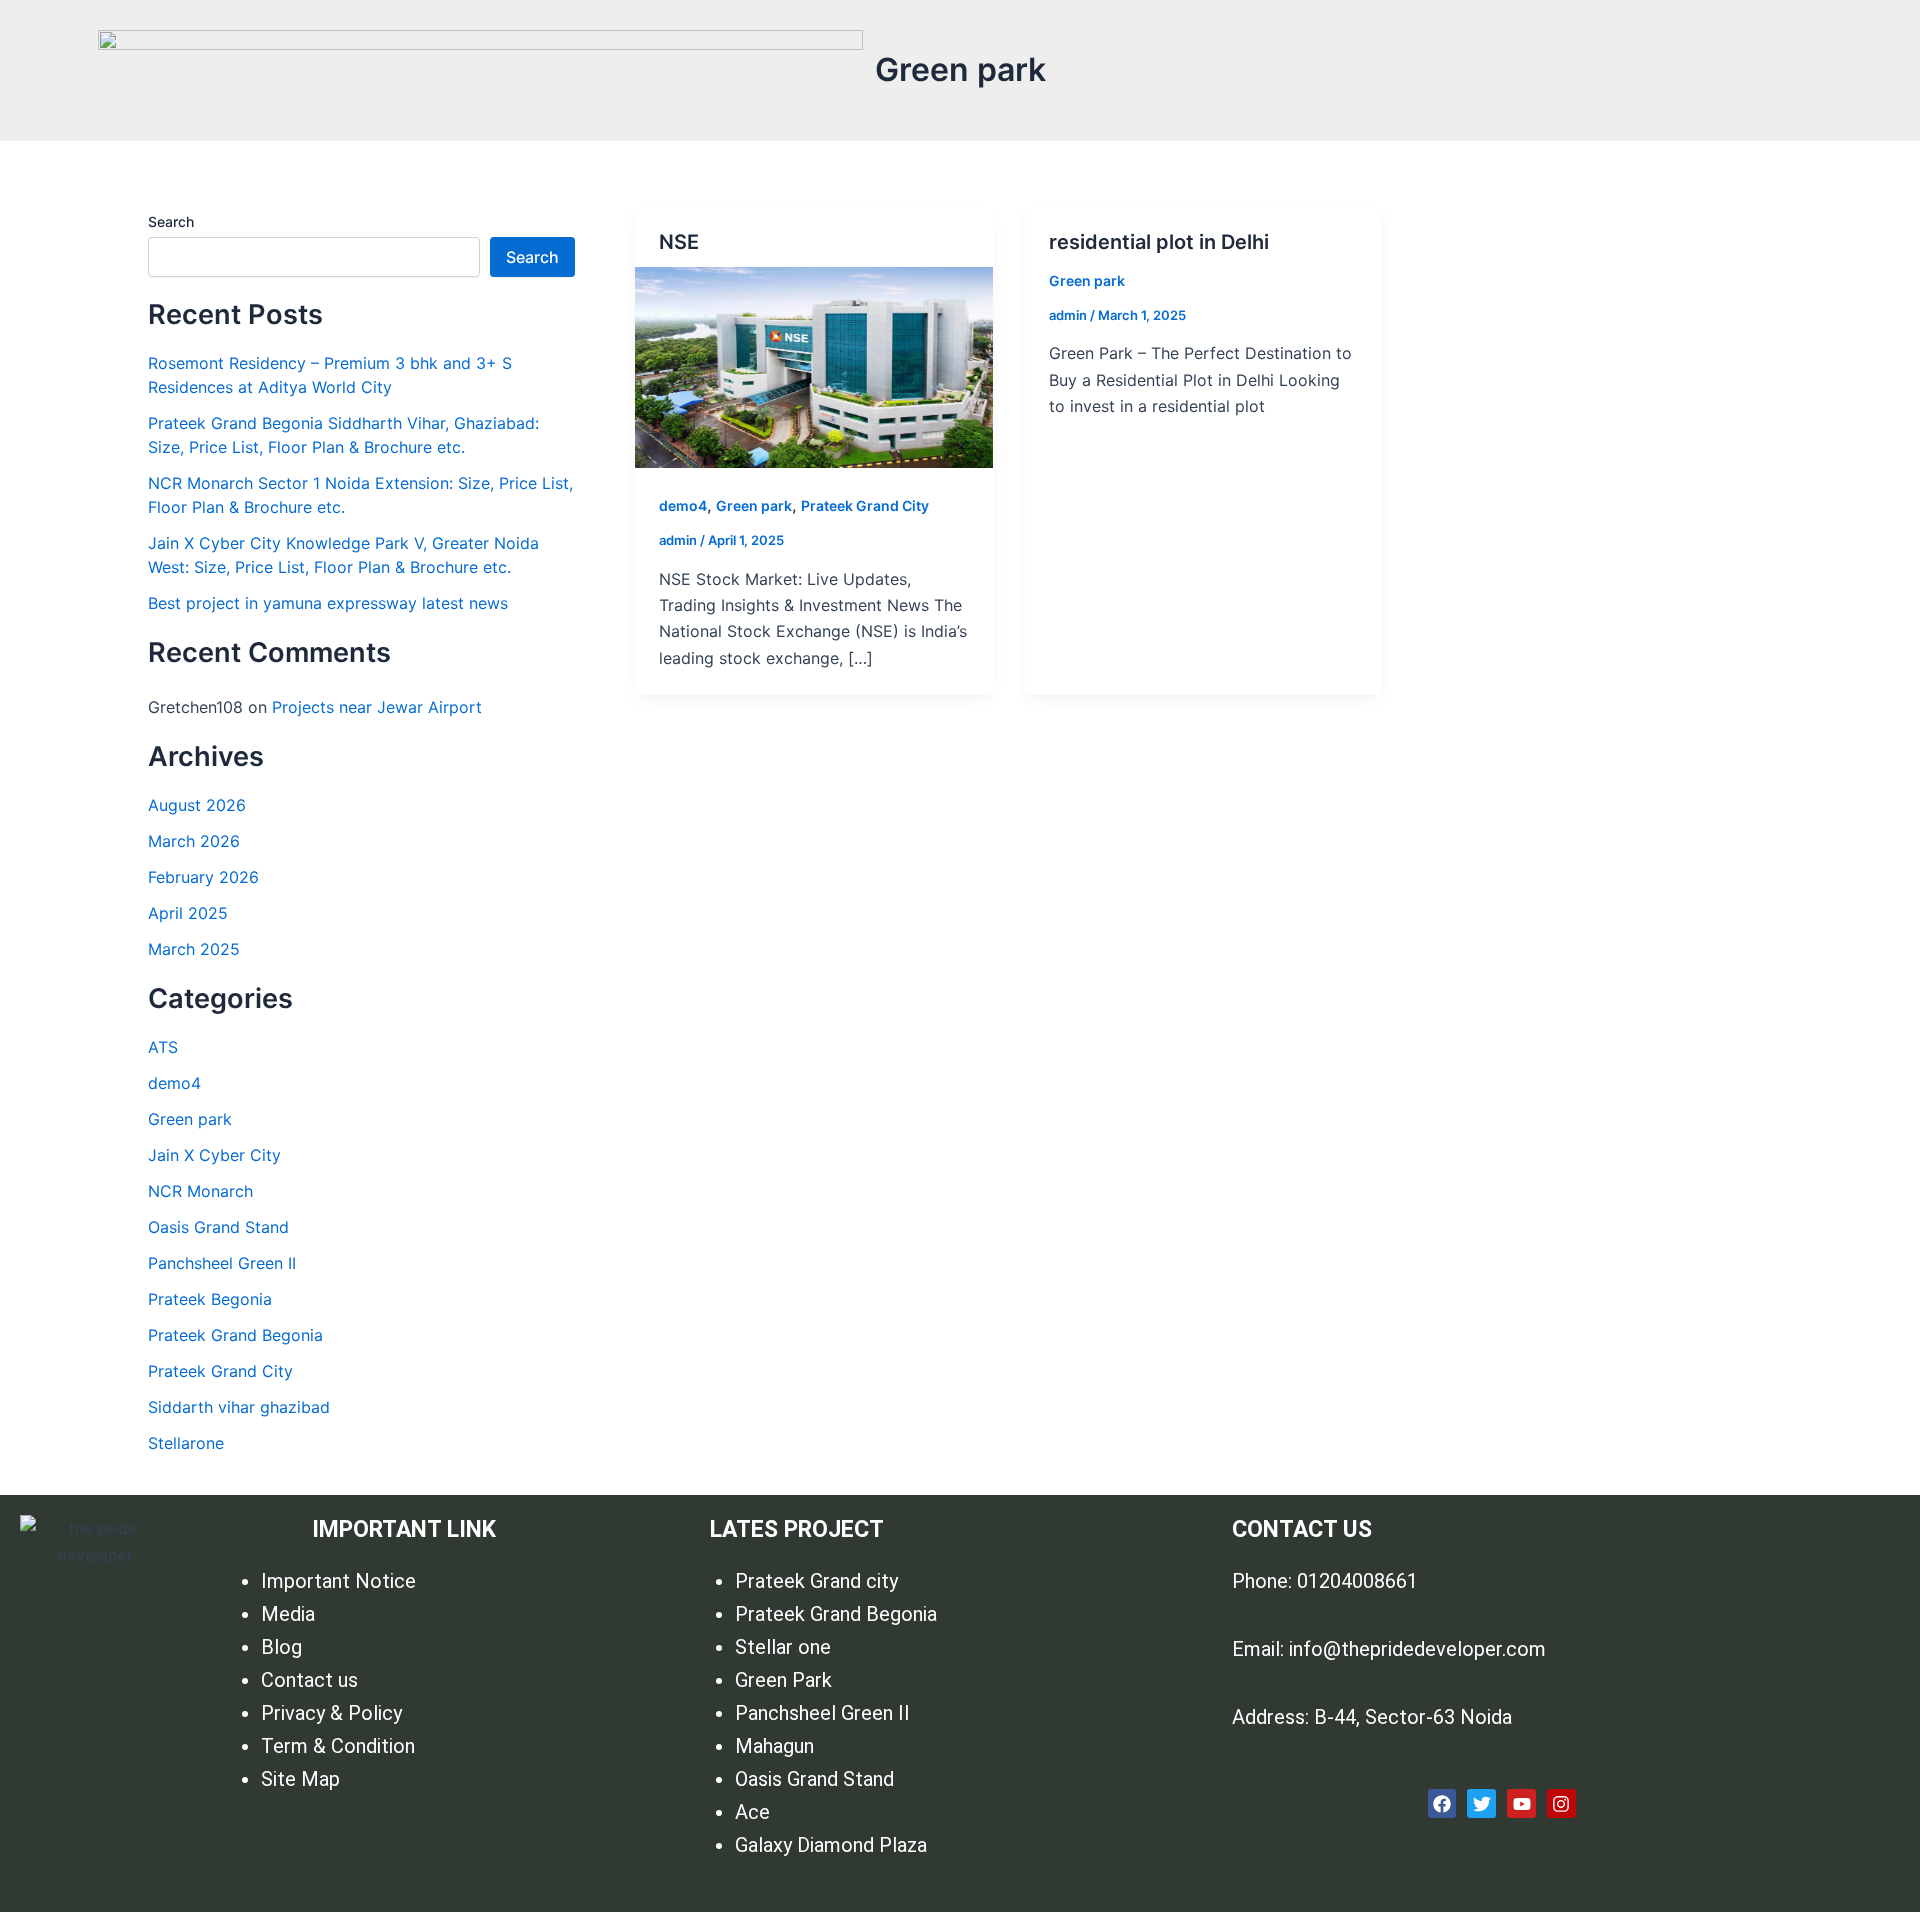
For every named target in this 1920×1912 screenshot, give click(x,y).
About (1013, 193)
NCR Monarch (200, 1191)
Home (694, 193)
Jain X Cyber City (214, 1155)
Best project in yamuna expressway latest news (328, 603)
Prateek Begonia (210, 1299)
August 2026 (197, 805)
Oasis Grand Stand (218, 1227)
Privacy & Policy (331, 1713)
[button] (799, 194)
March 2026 (194, 841)
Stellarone (186, 1443)
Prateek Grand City (220, 1371)
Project (788, 193)
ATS (163, 1047)
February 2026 (203, 877)
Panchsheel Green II (222, 1263)
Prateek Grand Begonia (235, 1335)
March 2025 (194, 949)
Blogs (903, 193)
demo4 (174, 1083)
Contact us (1122, 193)
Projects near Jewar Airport (377, 707)
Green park (190, 1119)
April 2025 (188, 913)
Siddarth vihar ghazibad (239, 1407)
